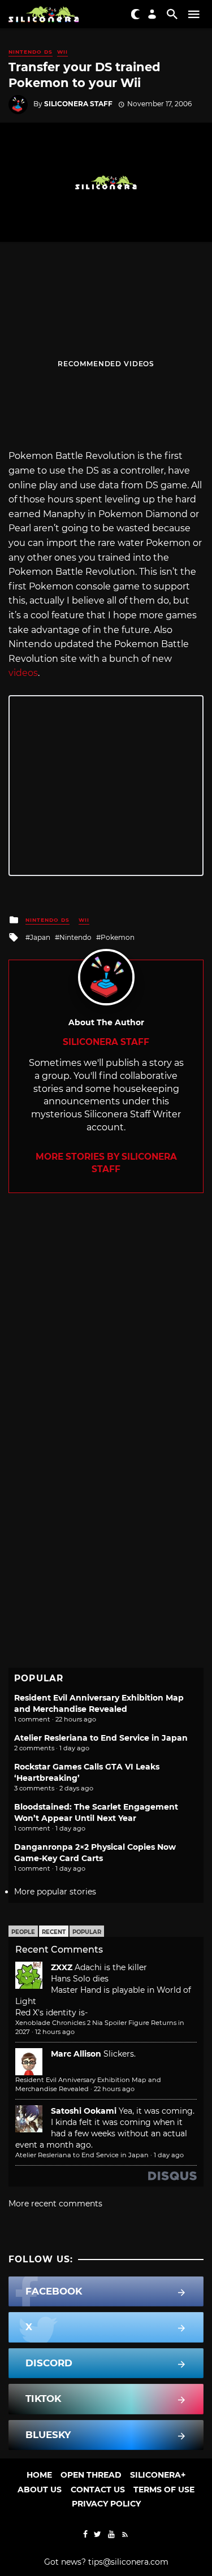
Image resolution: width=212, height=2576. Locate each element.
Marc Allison (76, 2054)
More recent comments (55, 2204)
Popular (87, 1932)
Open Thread (91, 2475)
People (23, 1932)
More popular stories (55, 1892)
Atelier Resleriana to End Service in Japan (101, 1738)
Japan (40, 937)
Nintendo (75, 937)
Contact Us (98, 2490)
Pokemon (118, 937)
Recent (54, 1932)
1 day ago (169, 2155)
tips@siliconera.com (128, 2562)
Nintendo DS (31, 52)
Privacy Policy (106, 2504)
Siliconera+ (158, 2475)
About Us (40, 2490)
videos (23, 673)
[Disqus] (106, 1334)
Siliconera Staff (78, 104)
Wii (62, 52)
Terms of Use (164, 2490)
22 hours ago (114, 2089)
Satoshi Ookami (84, 2111)
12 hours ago (55, 2032)
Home (39, 2475)
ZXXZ (62, 1967)
